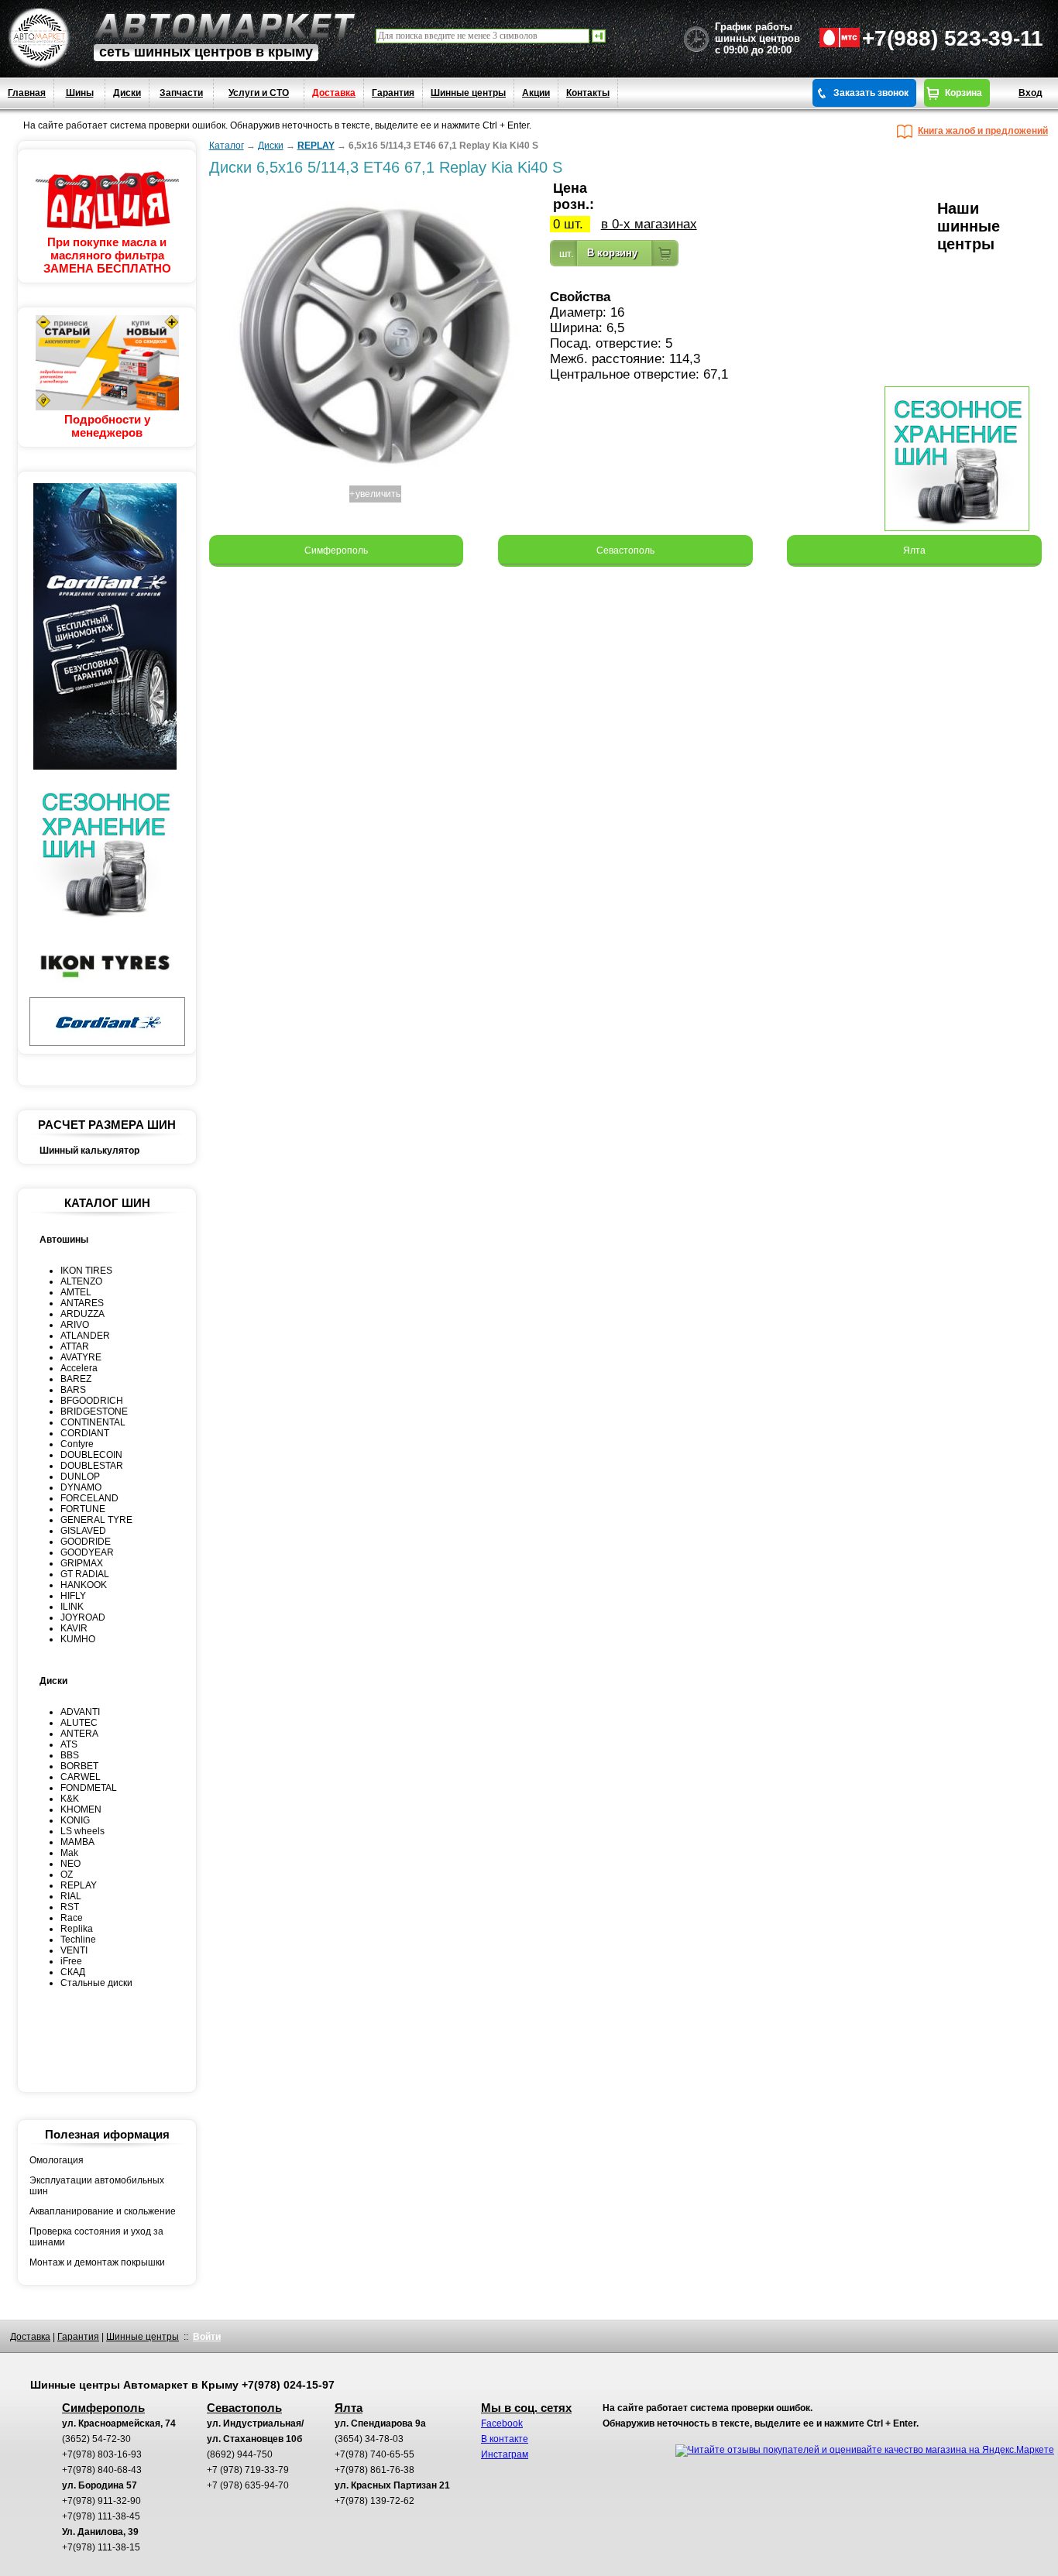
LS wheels (82, 1831)
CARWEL (81, 1777)
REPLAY (79, 1885)
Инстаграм (505, 2454)
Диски (127, 93)
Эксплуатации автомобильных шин (97, 2186)
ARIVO (75, 1325)
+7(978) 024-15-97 (288, 2385)
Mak (69, 1853)
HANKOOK (84, 1585)
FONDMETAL (89, 1788)
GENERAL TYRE (96, 1520)
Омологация (57, 2160)
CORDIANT (85, 1433)
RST (70, 1907)
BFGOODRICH (92, 1401)
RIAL (71, 1896)
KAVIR (74, 1628)
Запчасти (181, 93)
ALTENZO (81, 1281)
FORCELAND (89, 1498)
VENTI (74, 1950)
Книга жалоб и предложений (983, 131)
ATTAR (75, 1346)
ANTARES (82, 1303)
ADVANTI (80, 1712)
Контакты (588, 93)
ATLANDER (85, 1336)
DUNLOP (80, 1477)
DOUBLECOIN (91, 1455)
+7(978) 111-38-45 (101, 2516)
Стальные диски (96, 1983)
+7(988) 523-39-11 (953, 38)
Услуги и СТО (259, 93)
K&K (70, 1799)
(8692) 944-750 (240, 2454)
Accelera (79, 1368)
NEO (70, 1864)
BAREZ (76, 1379)
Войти (207, 2337)
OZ (67, 1875)
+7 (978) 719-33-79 (248, 2470)
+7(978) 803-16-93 (102, 2454)
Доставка (334, 93)
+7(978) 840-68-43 (102, 2470)
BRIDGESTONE (94, 1411)
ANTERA (79, 1734)
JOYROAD (83, 1617)
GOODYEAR (87, 1552)
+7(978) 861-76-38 (374, 2470)
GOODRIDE (86, 1542)
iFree (71, 1961)
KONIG (75, 1820)
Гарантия (393, 93)
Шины (80, 93)
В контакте (505, 2439)
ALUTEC (79, 1723)
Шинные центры (468, 93)
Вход (1031, 93)
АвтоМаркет (225, 26)
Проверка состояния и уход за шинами (96, 2237)
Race (72, 1918)
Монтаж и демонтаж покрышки (97, 2262)
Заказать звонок (871, 93)
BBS (70, 1755)
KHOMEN (81, 1809)
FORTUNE (83, 1509)
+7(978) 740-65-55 (374, 2454)
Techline (78, 1940)
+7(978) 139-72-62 (374, 2501)
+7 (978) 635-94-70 (248, 2485)
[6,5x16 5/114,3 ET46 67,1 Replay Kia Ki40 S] (376, 477)
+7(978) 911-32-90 (101, 2501)
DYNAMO (81, 1487)
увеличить (378, 494)
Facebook (502, 2423)
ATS (69, 1744)
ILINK (72, 1607)
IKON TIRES (86, 1271)
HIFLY (73, 1596)
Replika (77, 1929)
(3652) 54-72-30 (96, 2439)
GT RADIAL (85, 1574)
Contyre (77, 1444)
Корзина (964, 93)
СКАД (73, 1972)
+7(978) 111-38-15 (101, 2547)
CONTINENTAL (93, 1422)
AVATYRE (81, 1357)
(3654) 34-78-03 (369, 2439)
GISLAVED (83, 1531)
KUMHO (78, 1639)
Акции (536, 93)
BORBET (79, 1766)
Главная (27, 93)
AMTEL (76, 1292)
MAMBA (77, 1842)
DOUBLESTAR (92, 1466)
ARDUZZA (82, 1314)
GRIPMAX (82, 1563)
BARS (73, 1390)
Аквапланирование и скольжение (103, 2211)
